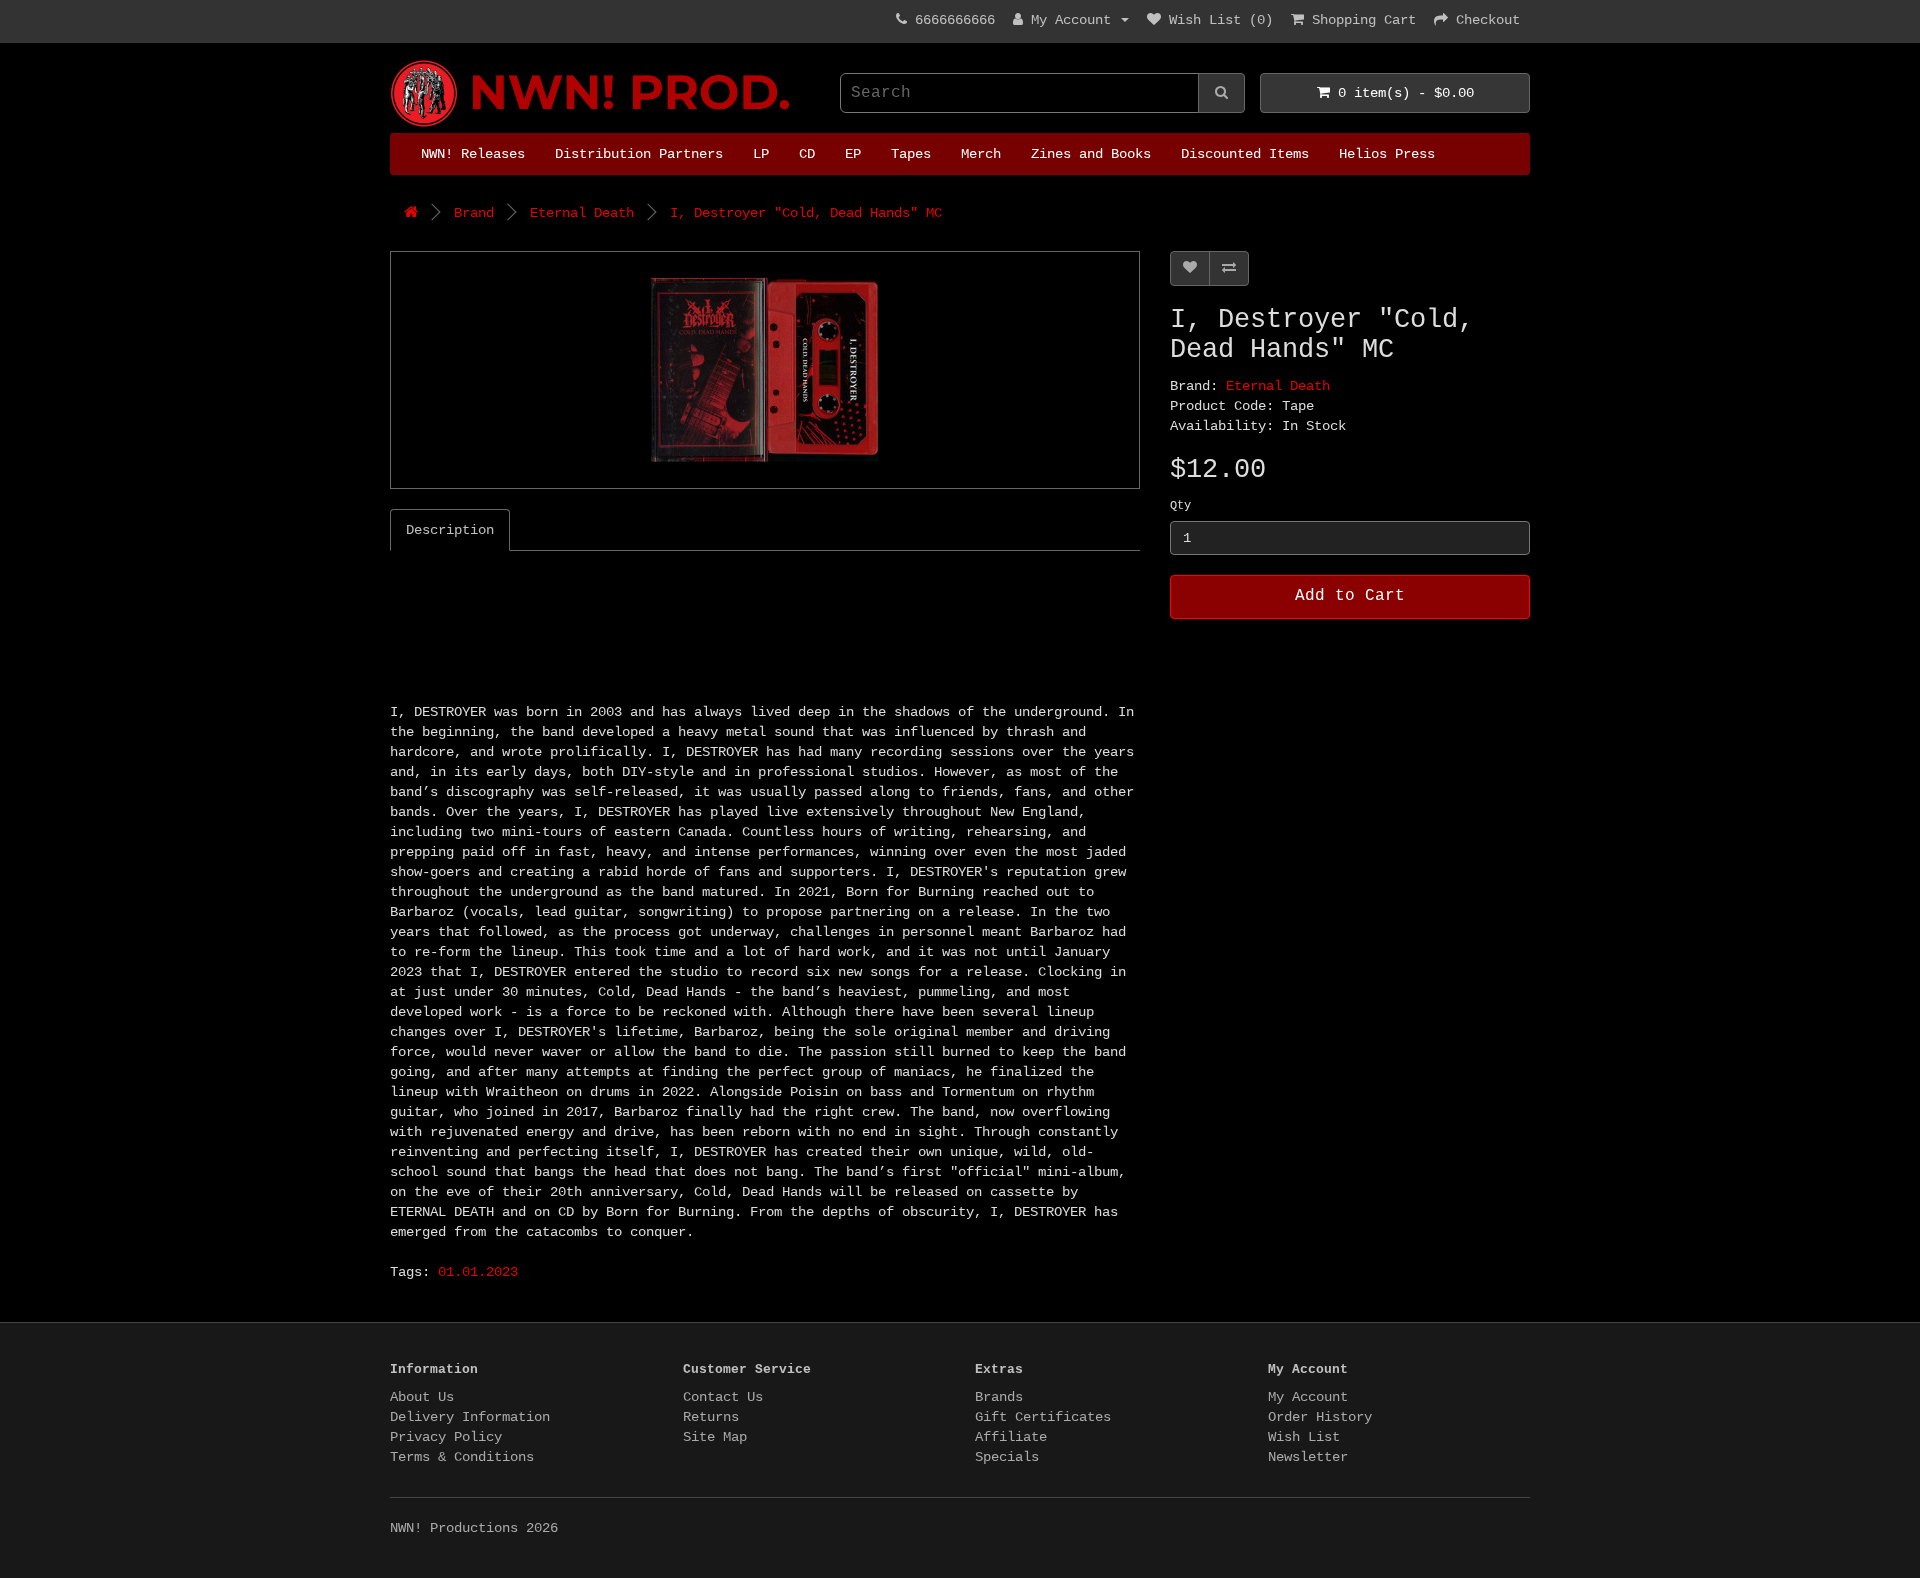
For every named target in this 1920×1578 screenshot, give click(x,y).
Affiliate (1011, 1437)
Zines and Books (1091, 154)
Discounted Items (1245, 154)
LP (761, 154)
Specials (1007, 1457)
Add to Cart (1350, 596)
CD (807, 154)
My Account (1308, 1397)
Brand (474, 213)
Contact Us (723, 1397)
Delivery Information (470, 1417)
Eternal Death (582, 213)
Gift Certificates (1043, 1417)
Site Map (715, 1437)
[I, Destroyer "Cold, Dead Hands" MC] (765, 370)
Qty (1180, 506)
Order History (1320, 1417)
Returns (711, 1417)
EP (853, 154)
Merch (981, 154)
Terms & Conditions (462, 1457)
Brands (999, 1397)
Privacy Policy (446, 1437)
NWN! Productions (398, 60)
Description (450, 530)
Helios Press (1387, 154)
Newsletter (1308, 1457)
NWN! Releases (473, 154)
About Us (422, 1397)
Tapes (911, 154)
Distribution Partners (639, 154)
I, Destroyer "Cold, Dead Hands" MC (806, 213)
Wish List (1304, 1437)
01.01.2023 (478, 1272)
